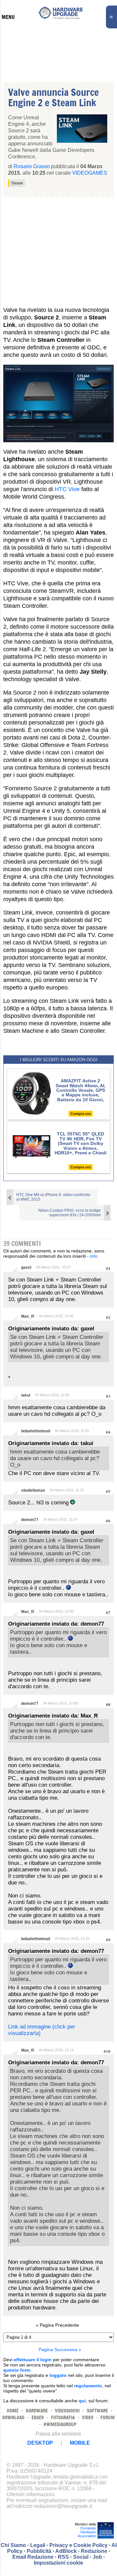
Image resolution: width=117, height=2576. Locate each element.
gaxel (26, 1267)
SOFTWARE (97, 2411)
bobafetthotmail (36, 1431)
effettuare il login (33, 2360)
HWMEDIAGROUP (60, 2424)
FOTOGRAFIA (63, 2417)
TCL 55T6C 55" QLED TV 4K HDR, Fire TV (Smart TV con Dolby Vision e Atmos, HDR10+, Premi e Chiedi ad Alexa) (81, 1146)
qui (82, 2401)
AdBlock (66, 2551)
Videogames (90, 173)
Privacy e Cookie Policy (78, 2545)
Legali (38, 2545)
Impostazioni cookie (58, 2563)
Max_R (28, 1316)
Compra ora (81, 1114)
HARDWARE (37, 2411)
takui (26, 1395)
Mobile (80, 2443)
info (94, 1256)
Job (97, 2557)
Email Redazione (33, 2557)
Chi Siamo (13, 2545)
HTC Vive (67, 489)
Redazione (94, 2551)
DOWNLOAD (13, 2417)
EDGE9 (38, 2417)
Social (81, 2557)
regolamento (88, 2386)
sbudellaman (33, 1490)
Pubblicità (39, 2551)
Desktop (40, 2443)
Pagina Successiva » (60, 2349)
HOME (13, 2411)
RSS (63, 2557)
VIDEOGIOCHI (67, 2411)
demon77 (30, 1520)
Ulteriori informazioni (30, 2494)
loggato (58, 2375)
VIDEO (88, 2417)
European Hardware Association (87, 2532)
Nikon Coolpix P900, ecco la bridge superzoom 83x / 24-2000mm (70, 1213)
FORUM (108, 2417)
